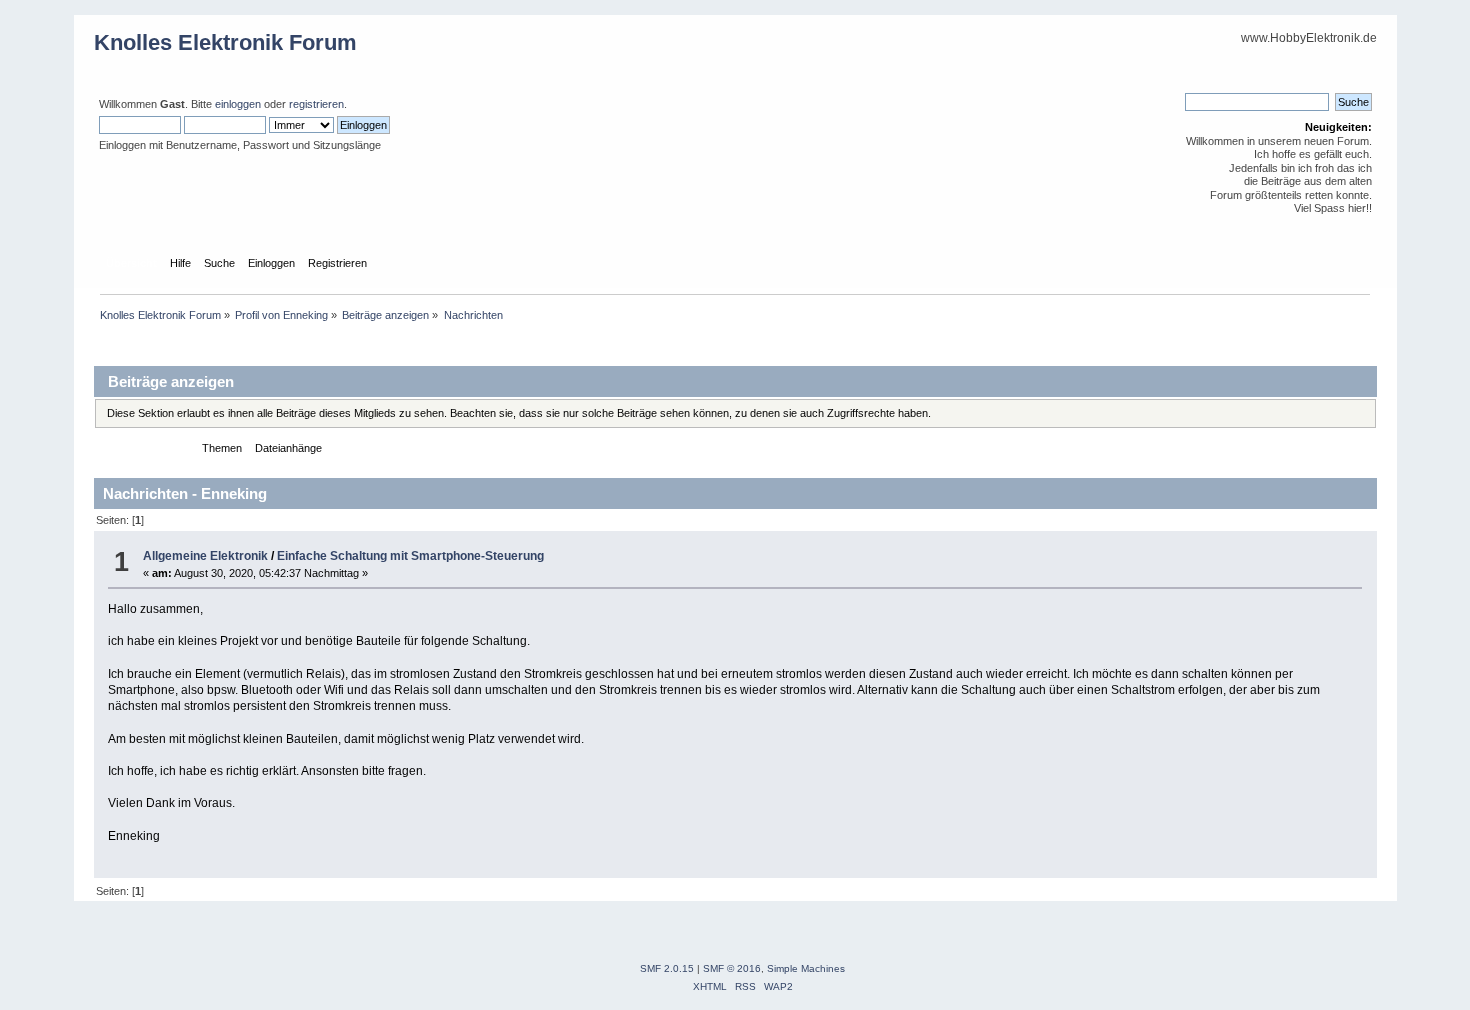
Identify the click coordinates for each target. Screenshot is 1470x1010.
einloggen (238, 104)
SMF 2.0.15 (667, 968)
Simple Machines (806, 968)
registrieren (316, 104)
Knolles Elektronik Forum (225, 42)
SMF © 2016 (732, 968)
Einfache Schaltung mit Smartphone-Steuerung (410, 556)
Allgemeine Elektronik (205, 556)
